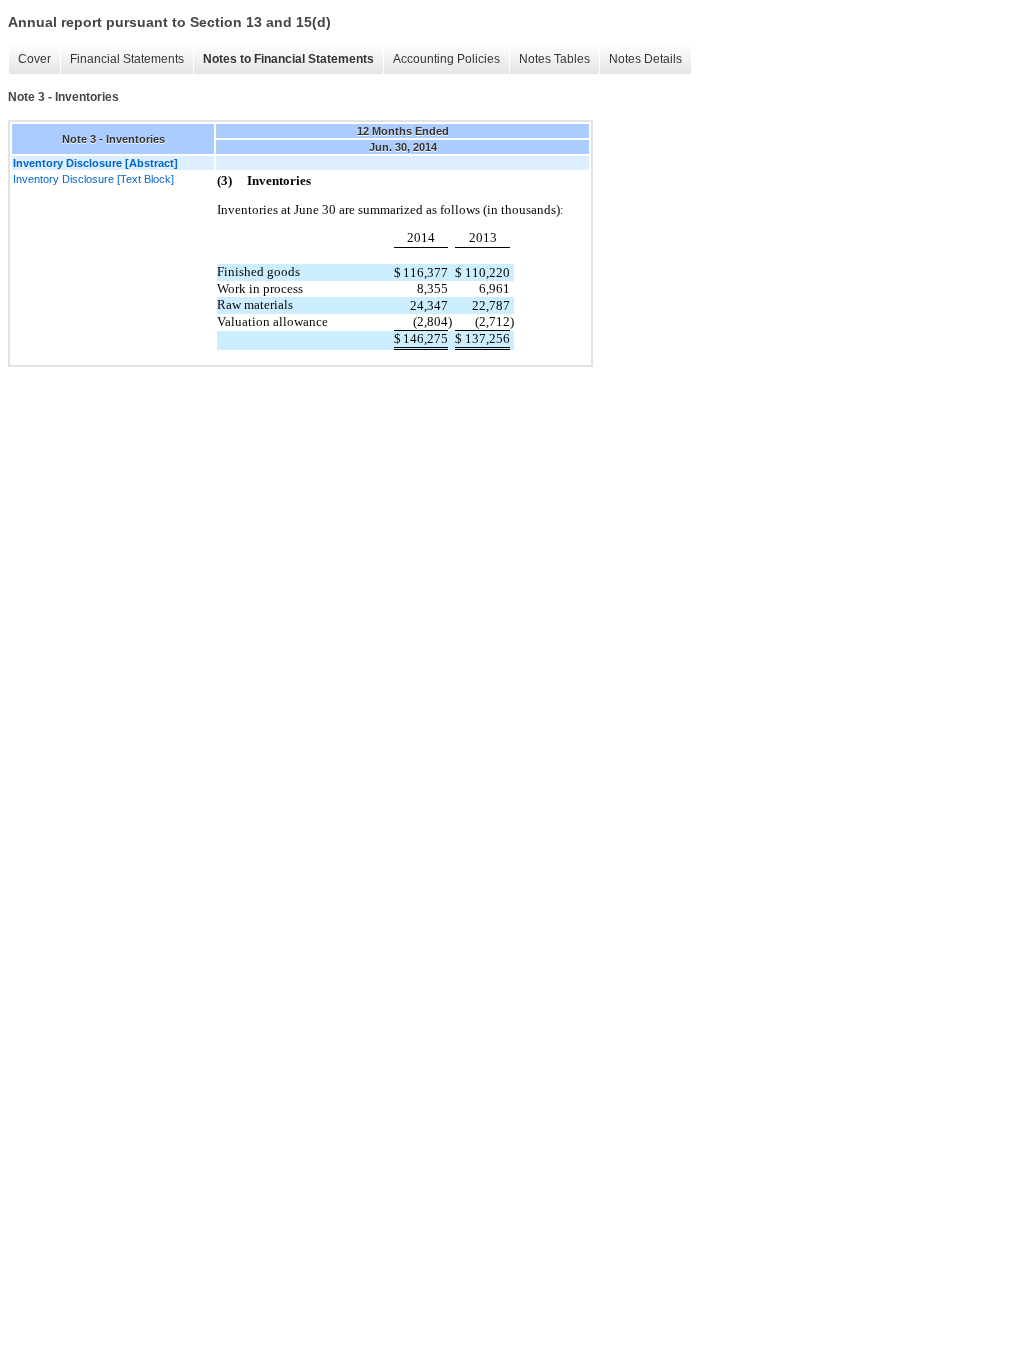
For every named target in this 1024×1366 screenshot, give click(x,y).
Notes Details (645, 59)
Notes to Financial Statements (288, 59)
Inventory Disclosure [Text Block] (93, 179)
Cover (34, 59)
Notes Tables (554, 59)
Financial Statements (127, 59)
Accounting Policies (446, 59)
